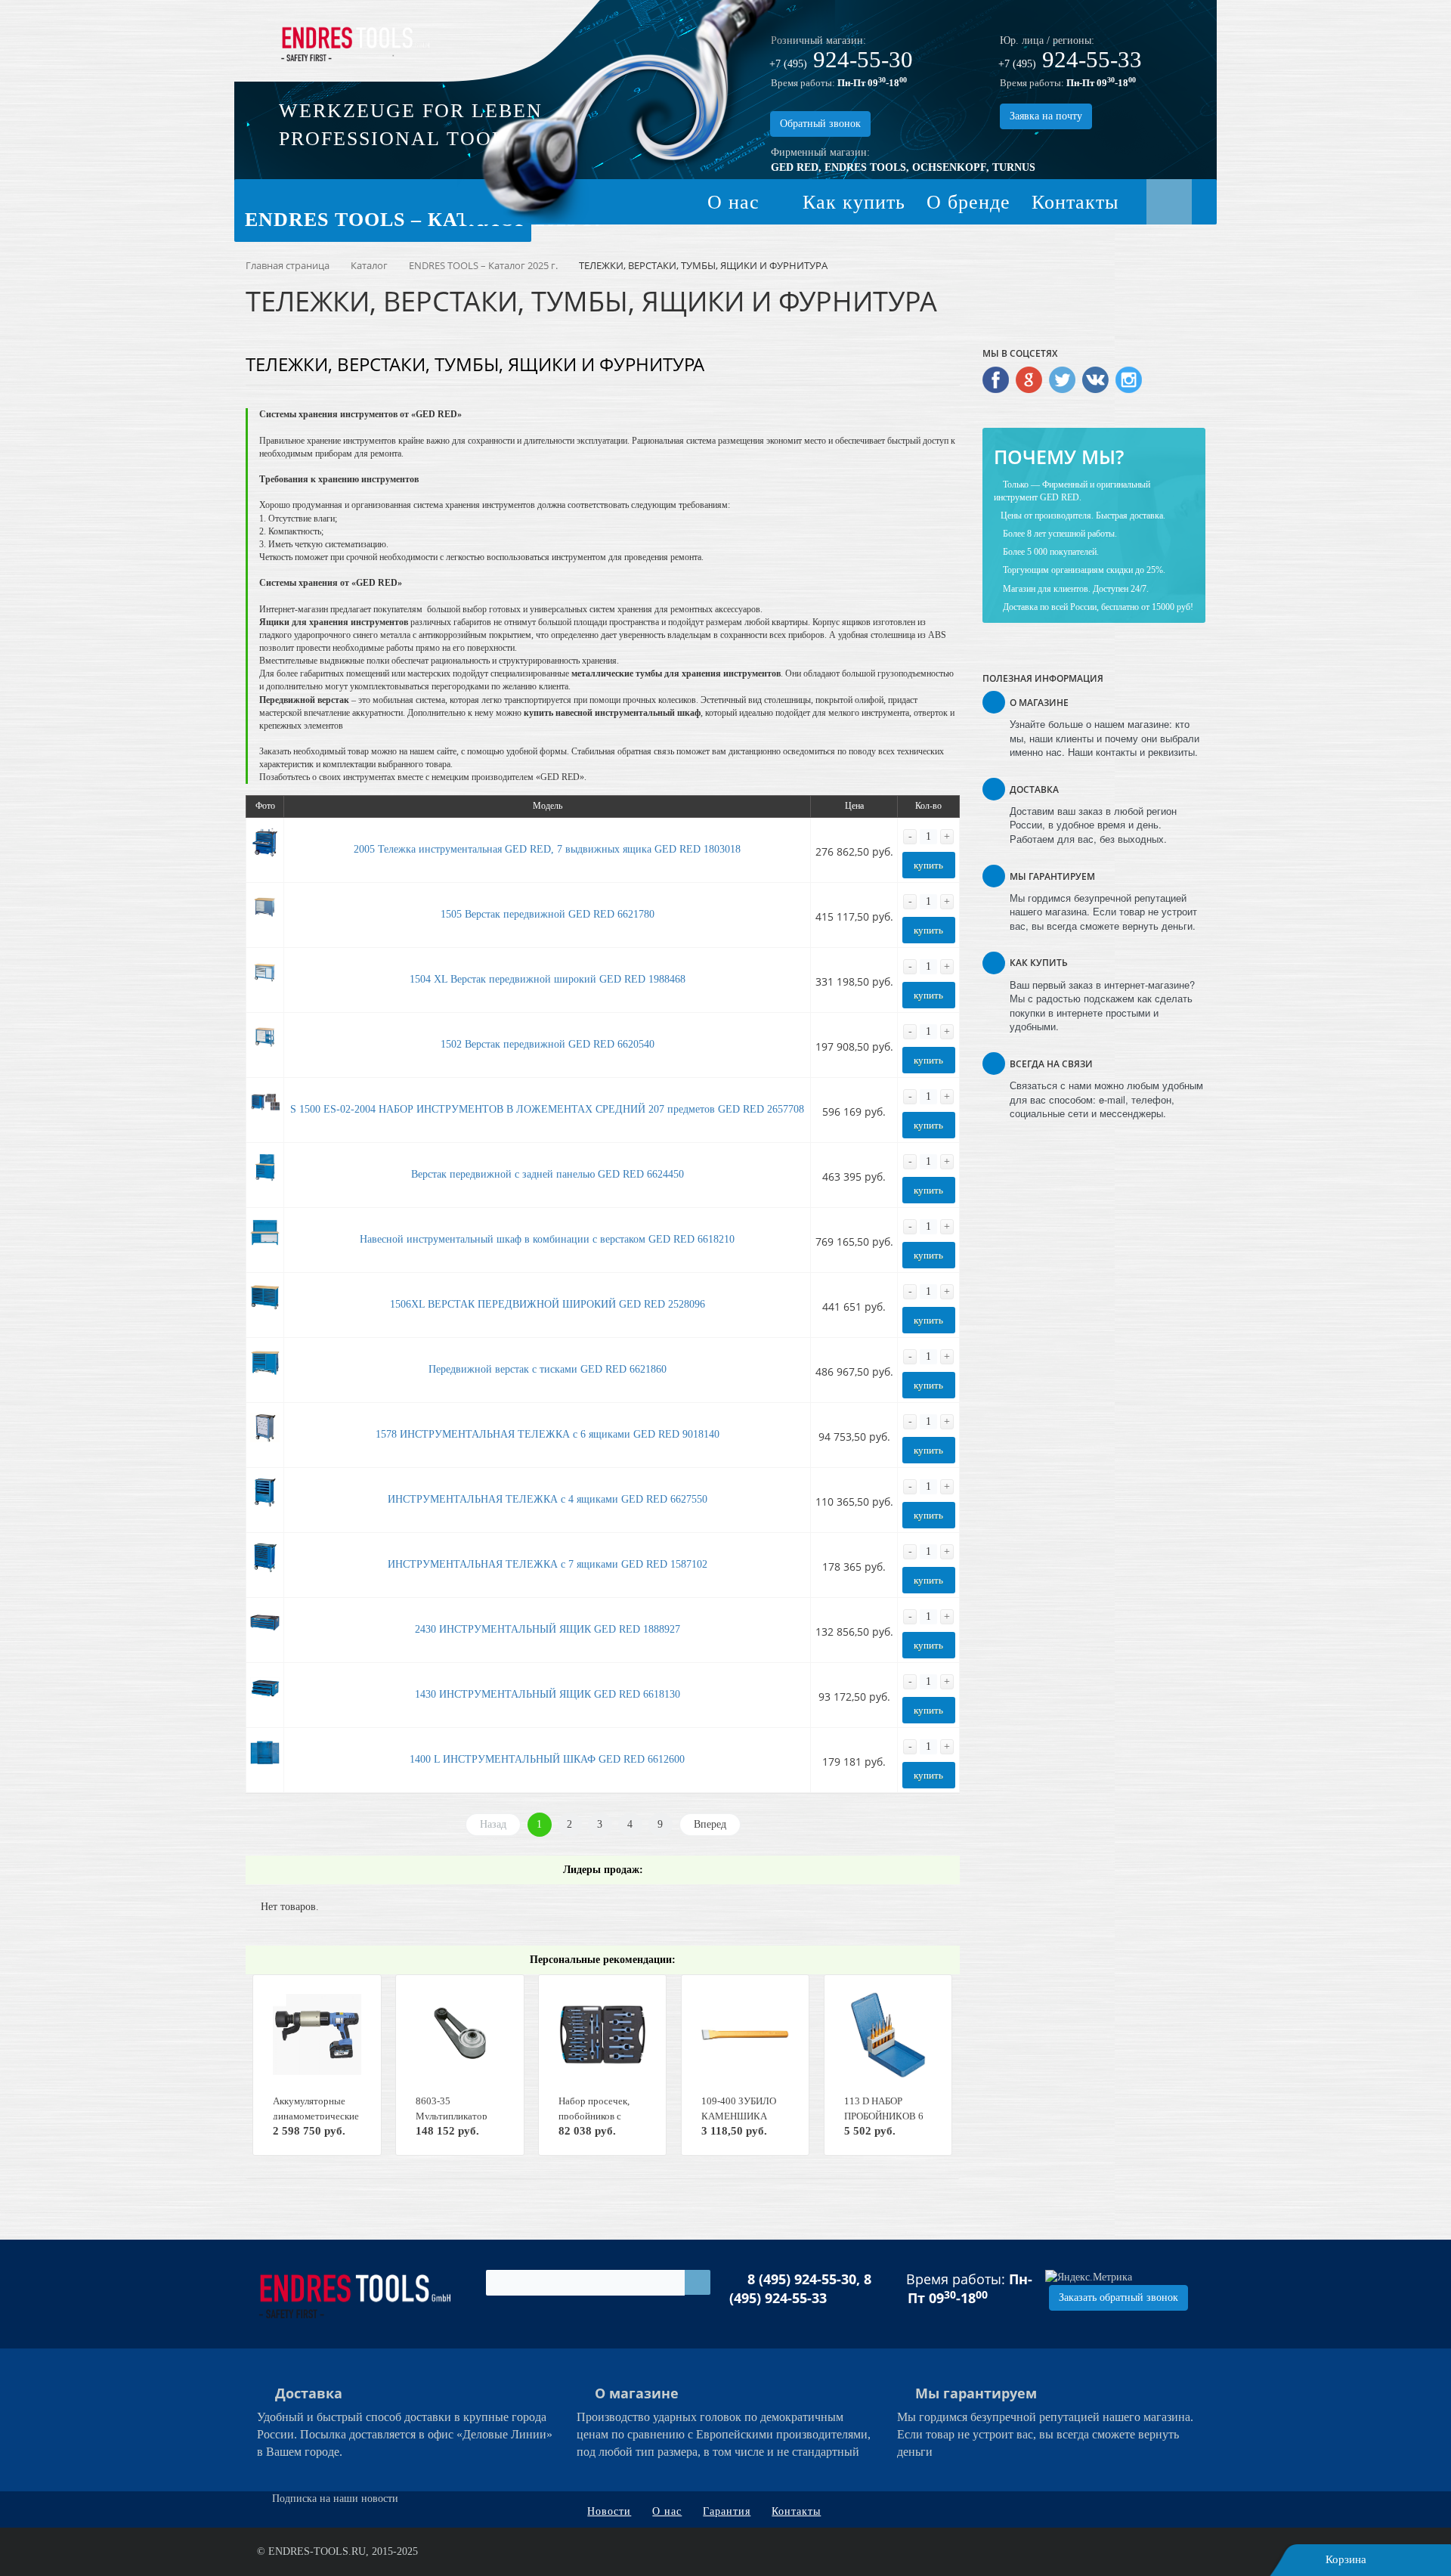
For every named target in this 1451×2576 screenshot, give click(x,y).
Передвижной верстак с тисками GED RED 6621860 (548, 1369)
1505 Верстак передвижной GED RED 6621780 (548, 914)
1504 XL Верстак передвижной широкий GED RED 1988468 (548, 979)
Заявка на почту (1046, 116)
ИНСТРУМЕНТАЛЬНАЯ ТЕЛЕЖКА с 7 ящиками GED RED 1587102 (548, 1564)
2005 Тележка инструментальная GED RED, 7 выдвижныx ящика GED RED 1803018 (547, 849)
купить (928, 865)
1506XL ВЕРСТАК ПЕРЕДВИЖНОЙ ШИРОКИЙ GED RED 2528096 (548, 1304)
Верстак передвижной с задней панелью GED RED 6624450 (548, 1174)
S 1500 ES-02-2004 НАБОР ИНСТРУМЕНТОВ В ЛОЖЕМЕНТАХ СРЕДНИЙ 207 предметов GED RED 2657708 (547, 1109)
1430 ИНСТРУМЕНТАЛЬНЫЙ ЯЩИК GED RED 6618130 (548, 1694)
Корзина (1346, 2559)
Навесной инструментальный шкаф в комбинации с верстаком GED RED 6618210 (547, 1239)
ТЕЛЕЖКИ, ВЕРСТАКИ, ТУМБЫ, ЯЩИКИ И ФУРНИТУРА (475, 364)
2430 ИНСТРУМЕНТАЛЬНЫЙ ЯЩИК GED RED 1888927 (548, 1629)
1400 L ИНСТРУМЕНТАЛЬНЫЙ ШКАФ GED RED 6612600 (547, 1759)
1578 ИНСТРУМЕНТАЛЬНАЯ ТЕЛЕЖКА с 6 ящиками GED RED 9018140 (548, 1434)
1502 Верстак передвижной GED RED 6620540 (548, 1044)
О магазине (637, 2393)
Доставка (309, 2393)
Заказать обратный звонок (1118, 2297)
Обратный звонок (820, 124)
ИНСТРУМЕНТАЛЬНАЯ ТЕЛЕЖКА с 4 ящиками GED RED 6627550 (548, 1499)
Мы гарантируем (976, 2393)
